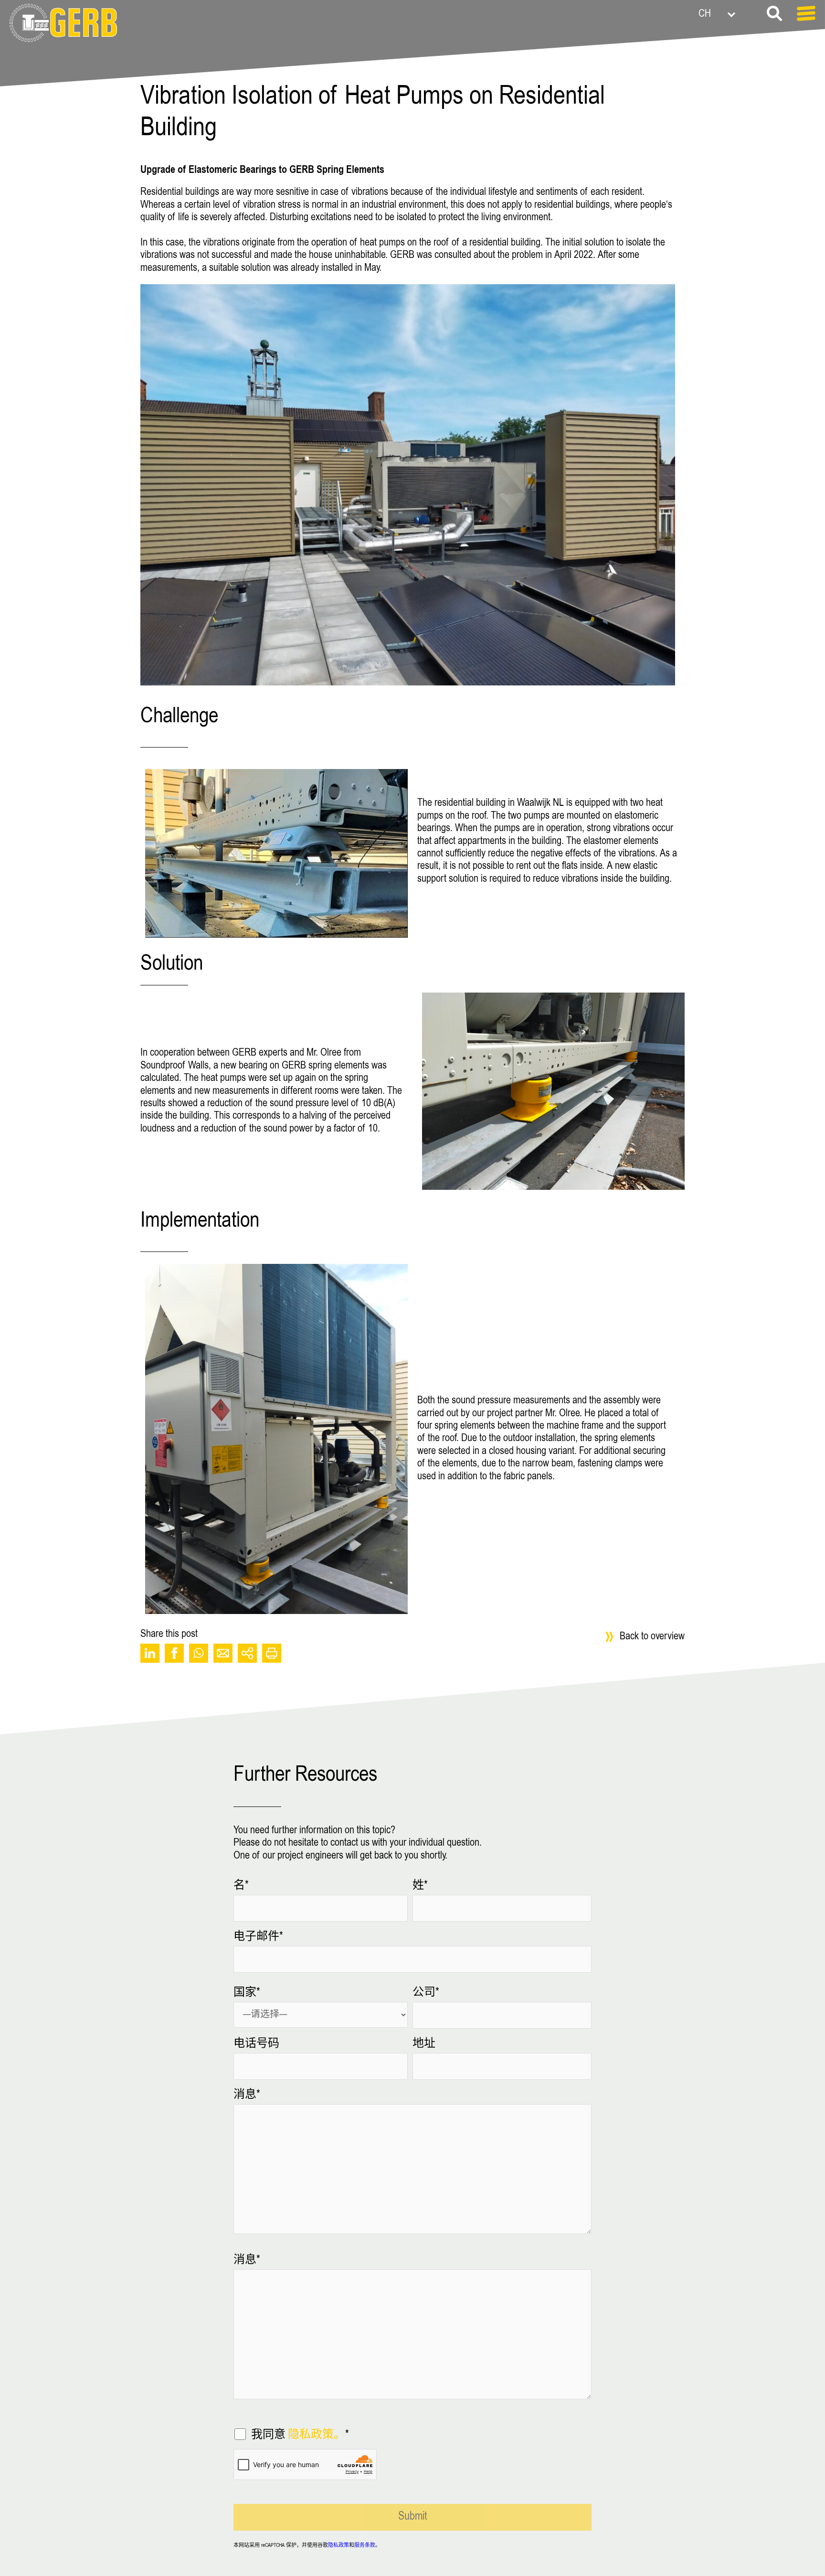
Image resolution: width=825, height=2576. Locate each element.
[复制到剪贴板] (247, 1653)
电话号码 (256, 2044)
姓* (420, 1886)
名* (241, 1886)
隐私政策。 (317, 2436)
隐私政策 (338, 2546)
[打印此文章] (272, 1653)
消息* (247, 2095)
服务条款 (365, 2546)
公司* (426, 1993)
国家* (247, 1993)
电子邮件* (258, 1937)
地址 (424, 2044)
